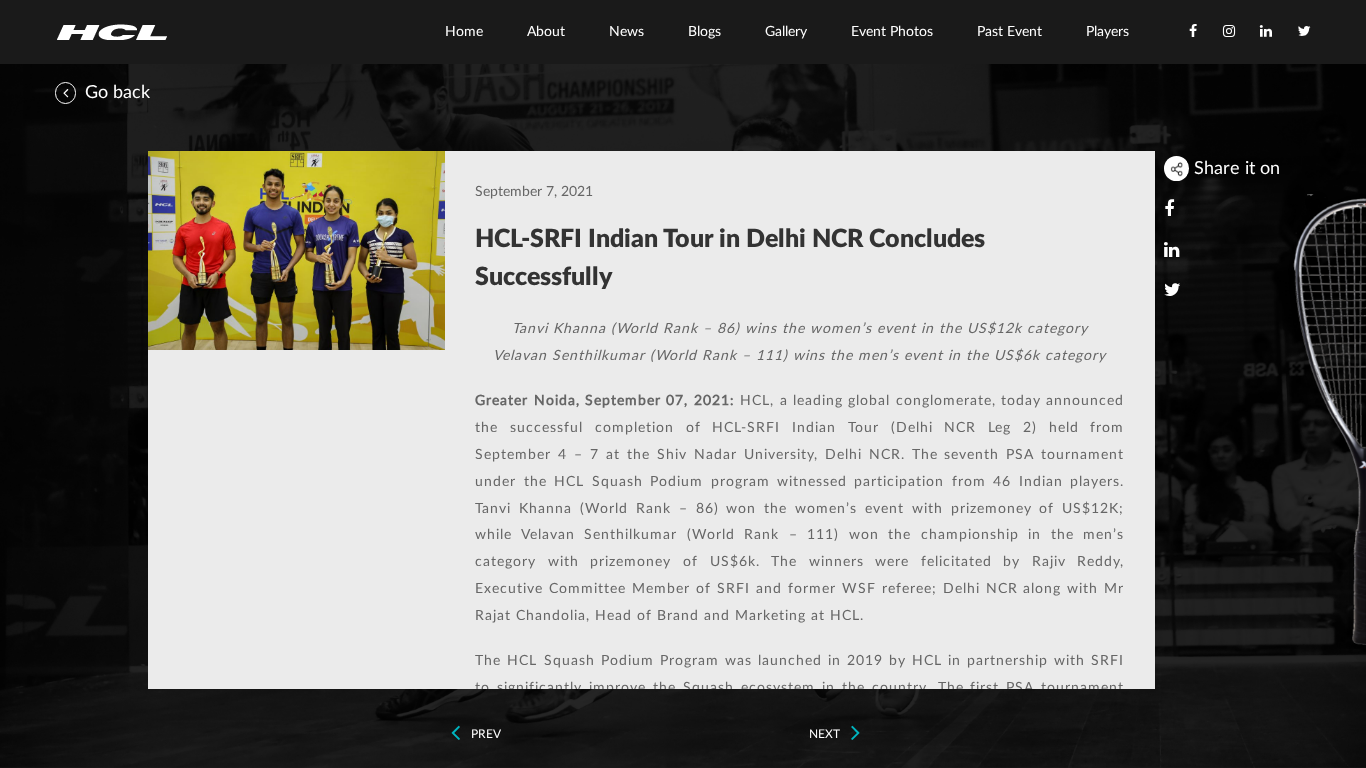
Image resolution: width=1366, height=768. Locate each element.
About (546, 32)
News (626, 32)
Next (826, 734)
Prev (484, 734)
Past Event (1009, 32)
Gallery (786, 32)
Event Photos (892, 32)
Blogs (704, 32)
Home (464, 32)
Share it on (1234, 168)
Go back (115, 92)
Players (1107, 32)
